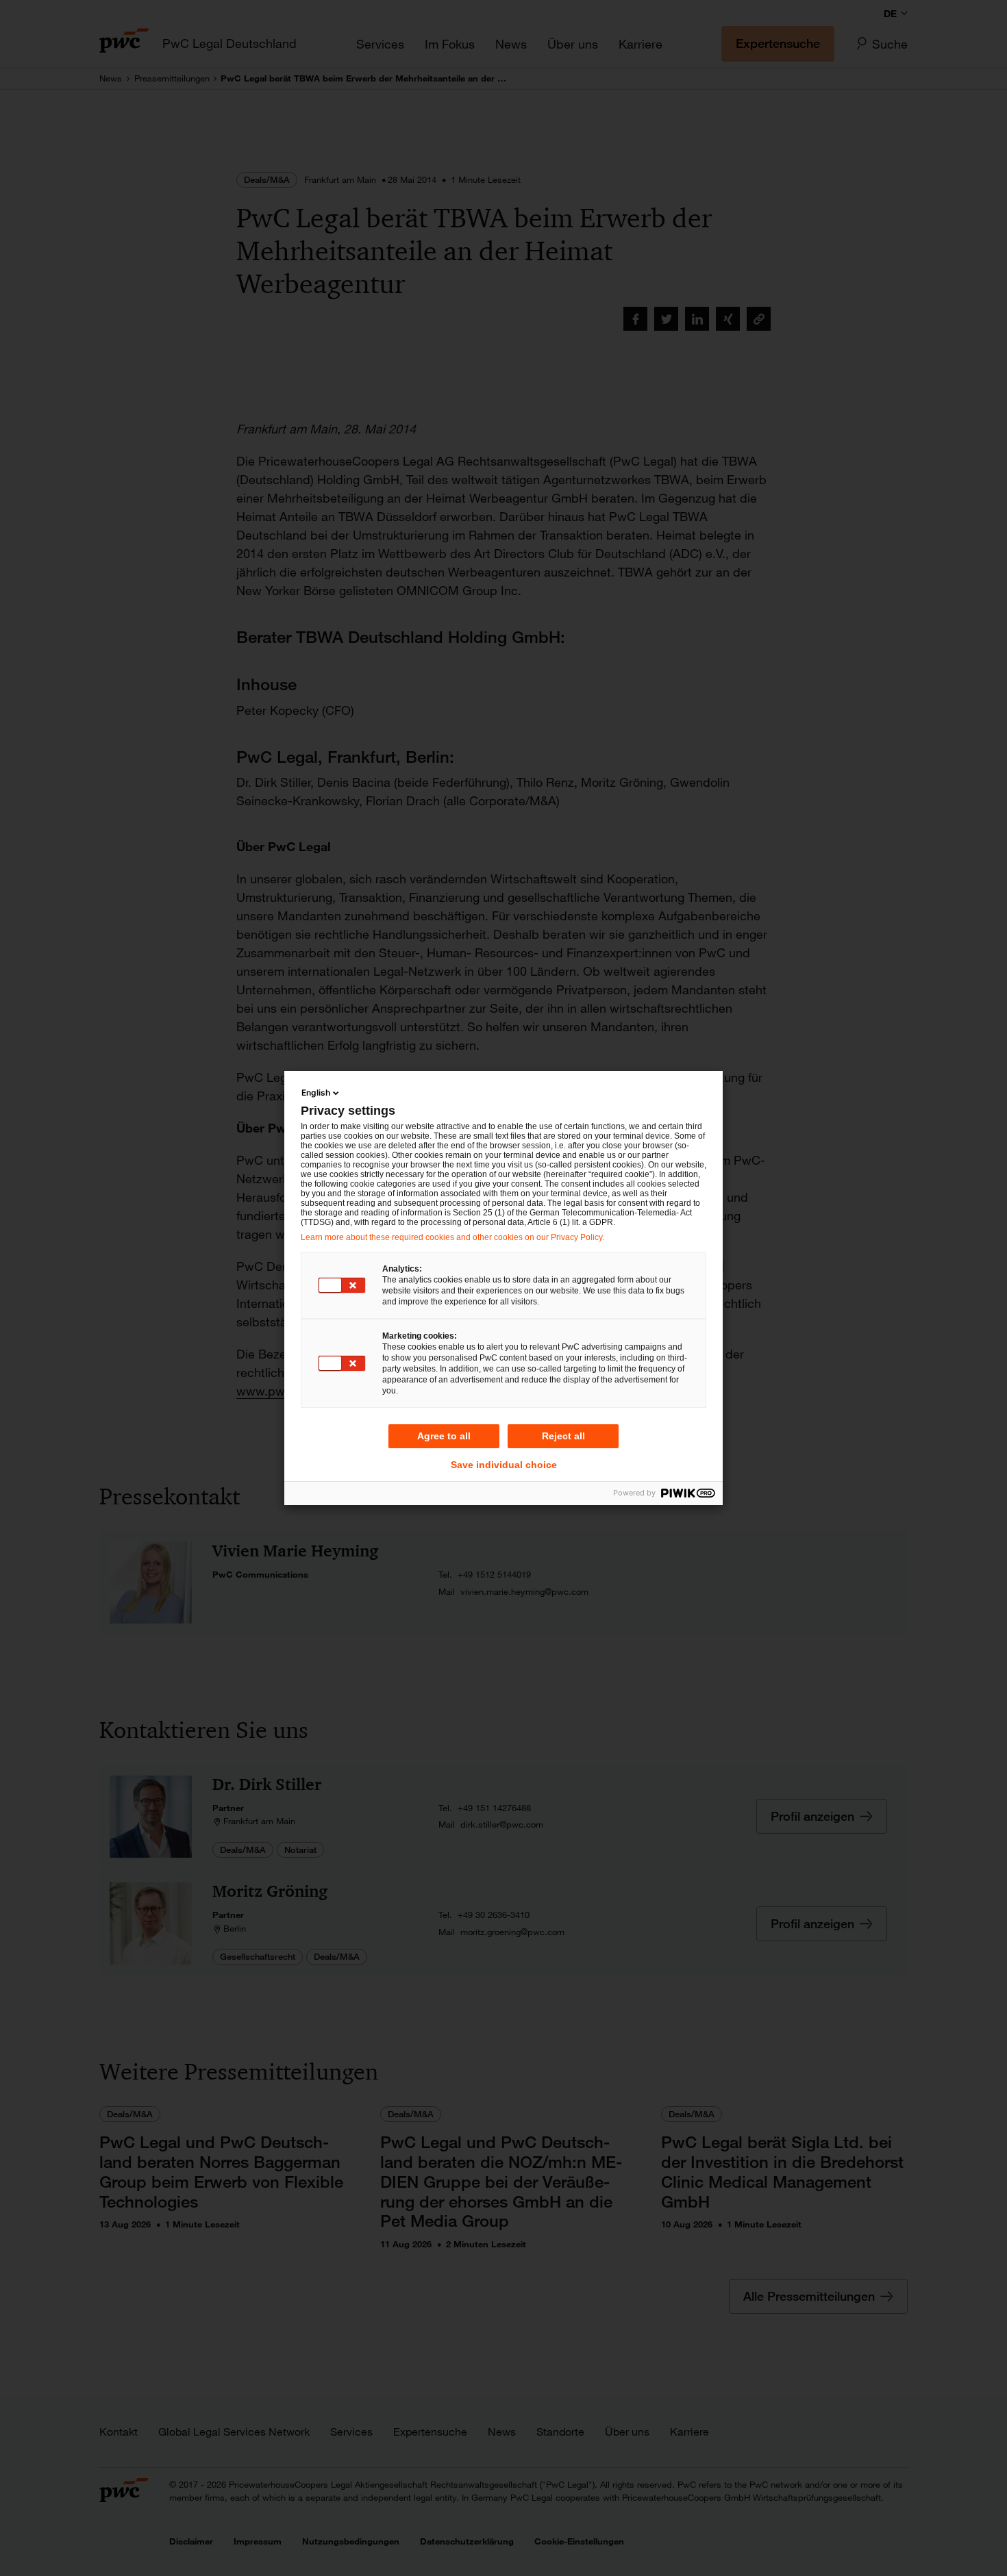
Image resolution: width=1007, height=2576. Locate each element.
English (316, 1093)
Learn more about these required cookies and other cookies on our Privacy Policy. (452, 1237)
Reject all (563, 1436)
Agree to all (444, 1436)
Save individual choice (504, 1465)
